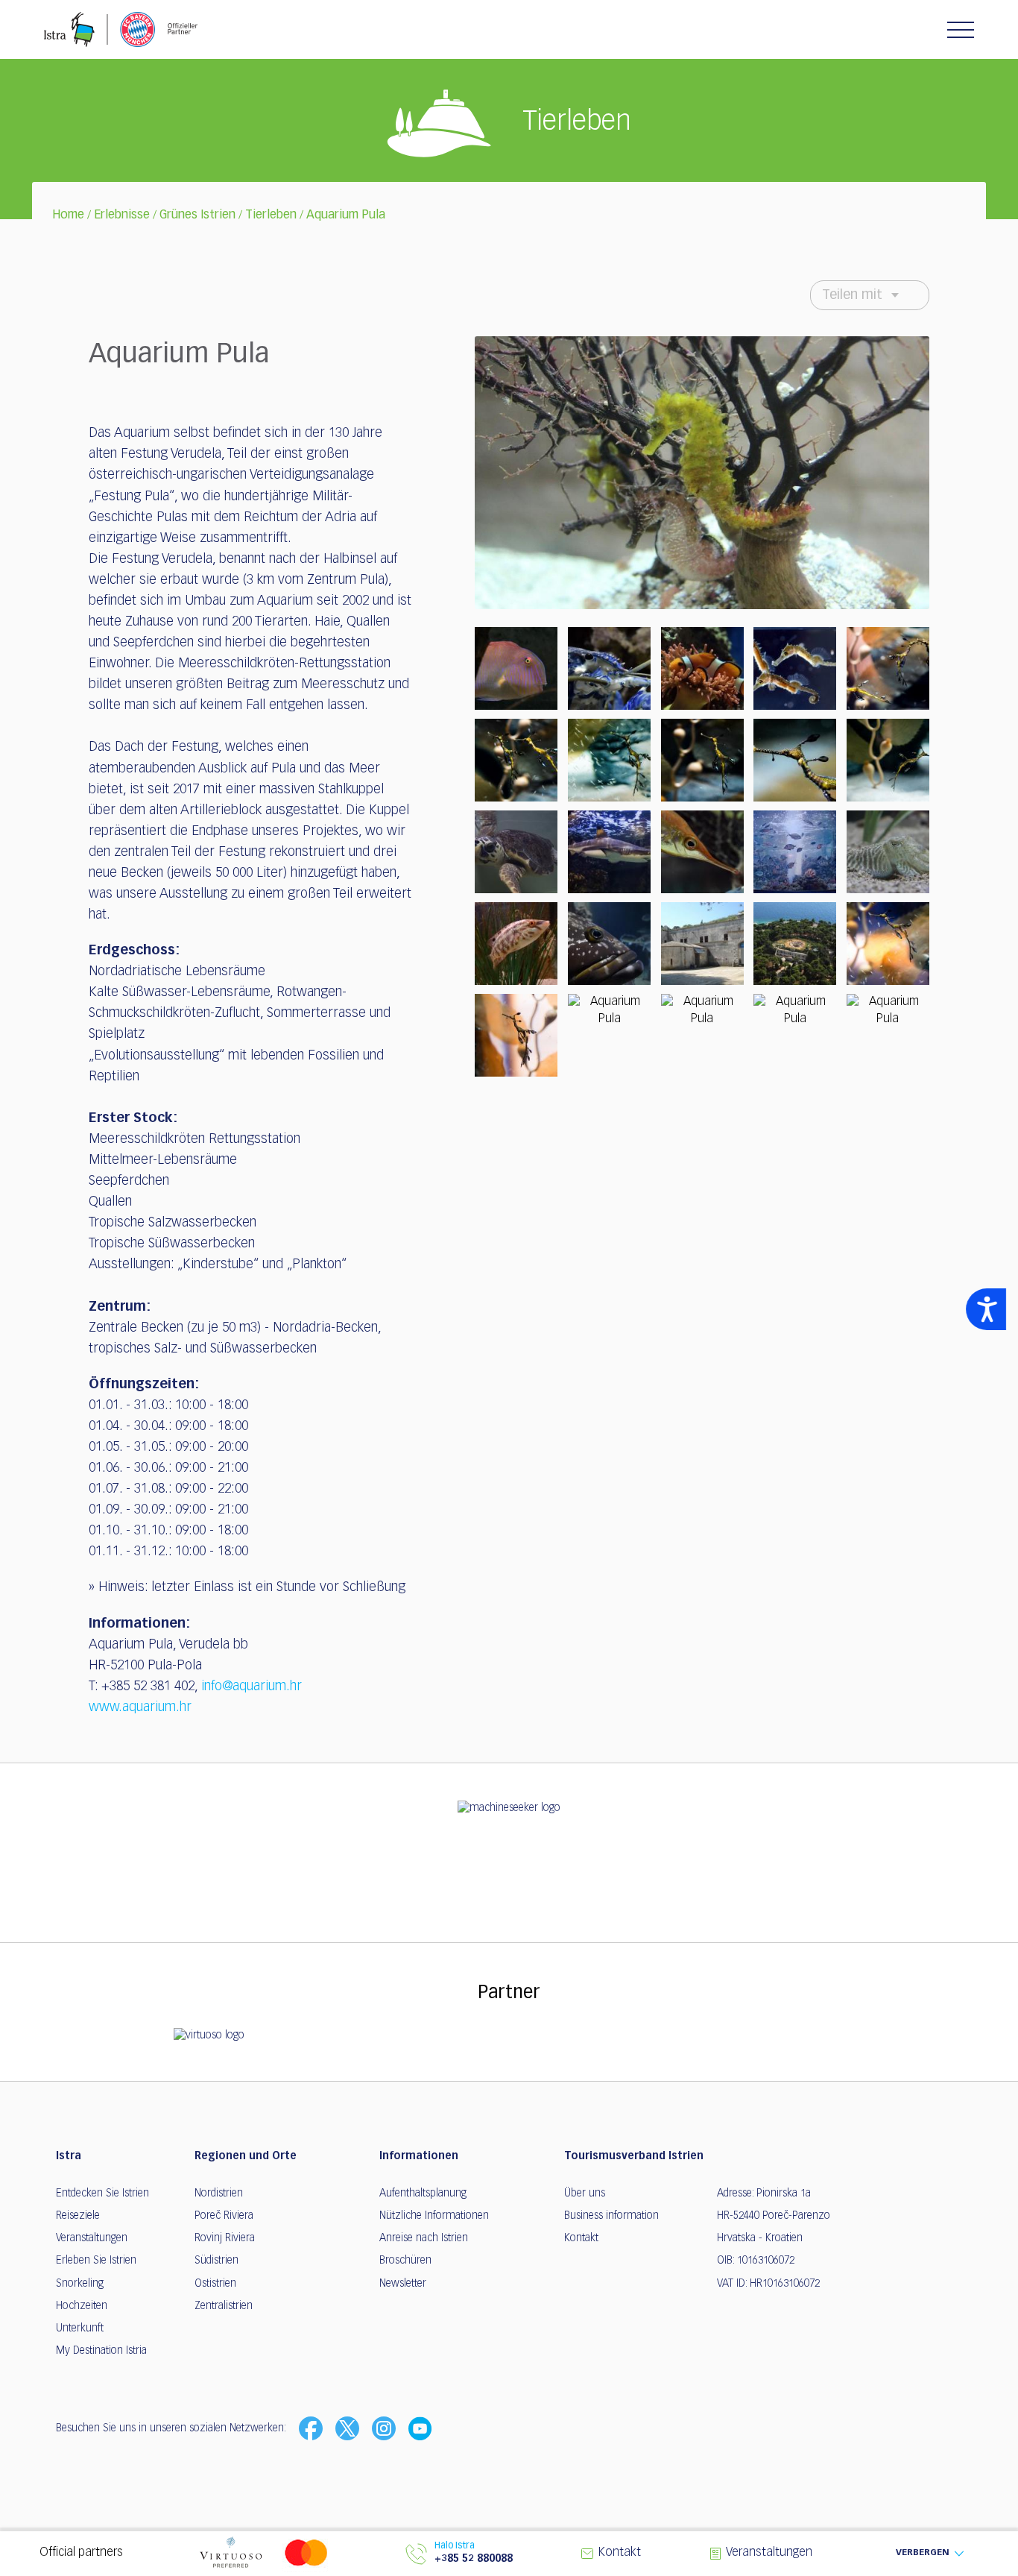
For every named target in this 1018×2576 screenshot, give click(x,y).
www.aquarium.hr (140, 1707)
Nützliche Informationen (434, 2216)
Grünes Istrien (197, 215)
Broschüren (405, 2261)
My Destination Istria (101, 2351)
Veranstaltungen (92, 2238)
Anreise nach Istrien (424, 2238)
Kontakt (581, 2238)
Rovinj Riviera (225, 2238)
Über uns (585, 2194)
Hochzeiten (82, 2306)
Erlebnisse (122, 215)
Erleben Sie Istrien (96, 2261)
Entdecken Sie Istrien (102, 2194)
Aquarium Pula (346, 215)
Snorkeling (80, 2284)
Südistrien (216, 2261)
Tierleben (271, 215)
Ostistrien (215, 2284)
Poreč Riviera (224, 2216)
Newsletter (403, 2284)
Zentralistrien (224, 2306)
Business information (611, 2216)
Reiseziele (78, 2216)
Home (68, 215)
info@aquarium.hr (252, 1687)
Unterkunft (80, 2328)
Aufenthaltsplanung (423, 2194)
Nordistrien (219, 2194)
